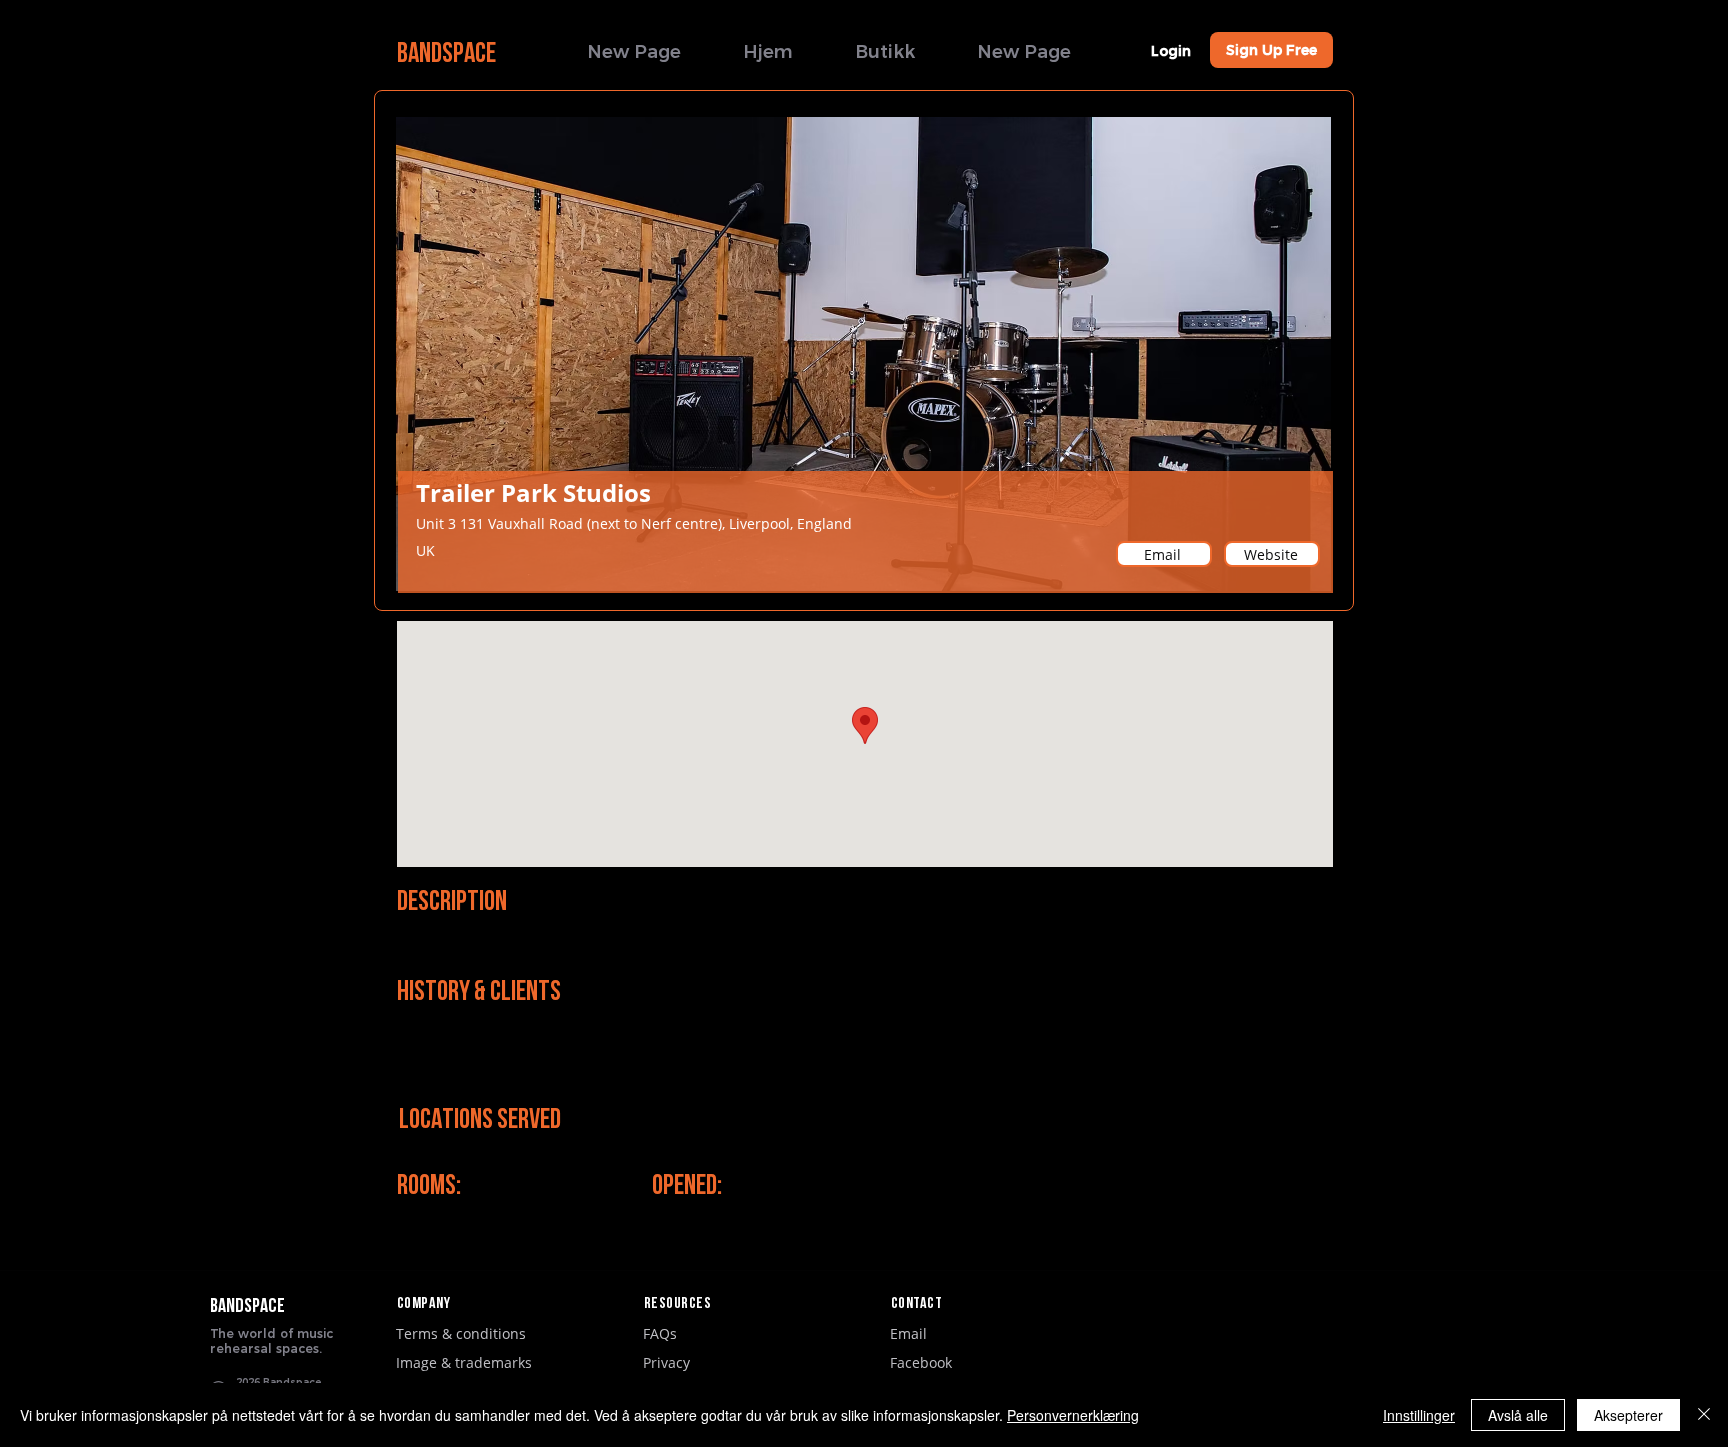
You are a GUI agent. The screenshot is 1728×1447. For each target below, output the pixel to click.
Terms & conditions (461, 1333)
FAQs (660, 1333)
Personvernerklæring (1073, 1415)
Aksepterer (1628, 1415)
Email (908, 1333)
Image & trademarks (464, 1362)
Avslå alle (1518, 1415)
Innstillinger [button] (1419, 1415)
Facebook (921, 1362)
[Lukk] (1704, 1415)
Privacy (666, 1362)
